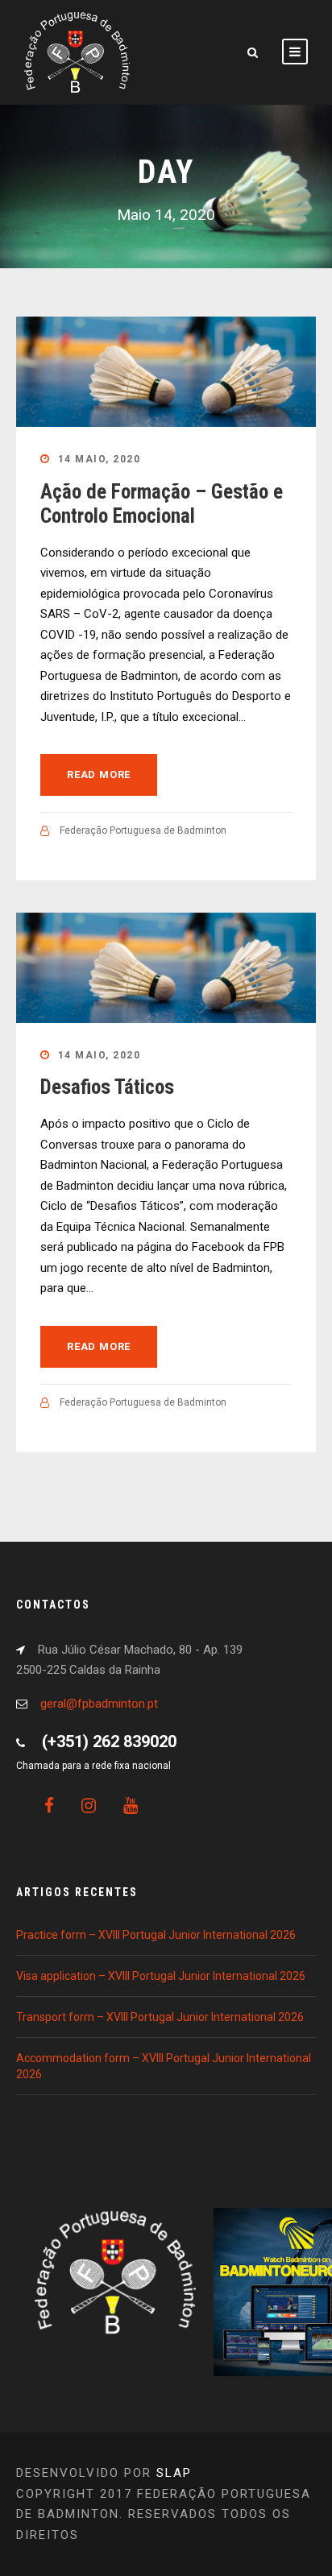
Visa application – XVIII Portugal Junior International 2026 (161, 1976)
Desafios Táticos (107, 1087)
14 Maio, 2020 (100, 459)
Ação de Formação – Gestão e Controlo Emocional (162, 504)
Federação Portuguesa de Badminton (143, 830)
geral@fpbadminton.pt (99, 1704)
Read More (99, 774)
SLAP (174, 2473)
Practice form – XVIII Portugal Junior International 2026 (156, 1935)
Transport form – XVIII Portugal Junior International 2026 (160, 2017)
